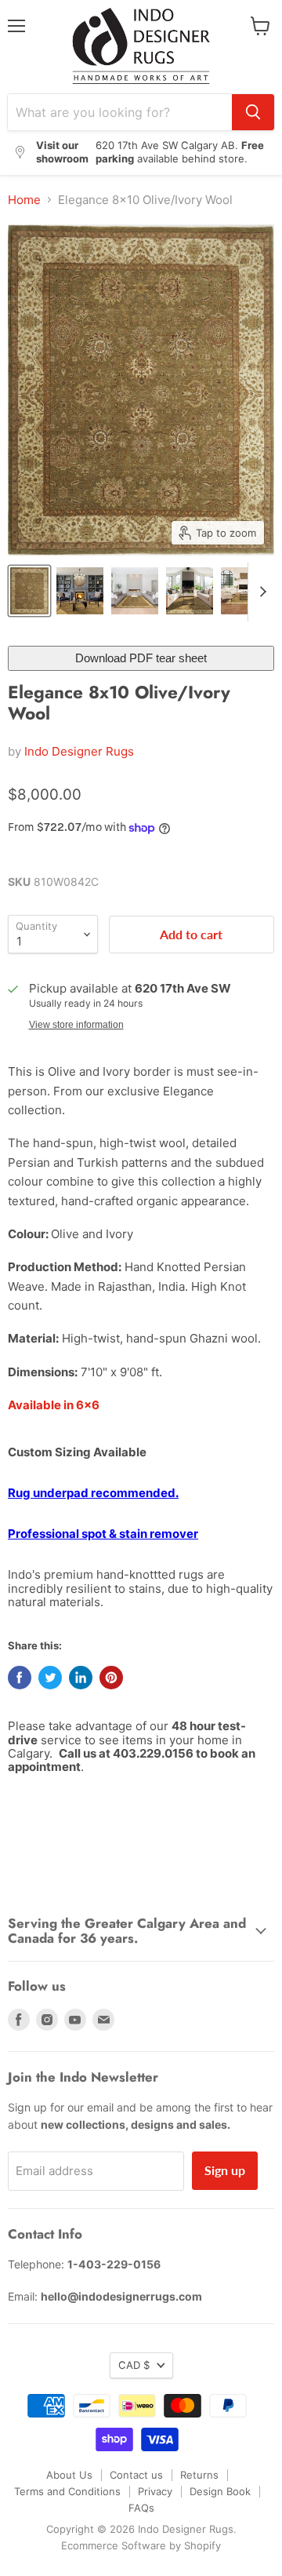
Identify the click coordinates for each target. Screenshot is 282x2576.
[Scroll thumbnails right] (260, 592)
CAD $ (134, 2365)
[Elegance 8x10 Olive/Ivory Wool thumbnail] (29, 591)
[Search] (253, 112)
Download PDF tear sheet (141, 658)
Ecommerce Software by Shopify (141, 2545)
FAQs (141, 2508)
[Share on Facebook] (20, 1678)
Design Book (220, 2491)
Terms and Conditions (67, 2491)
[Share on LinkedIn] (81, 1678)
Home (24, 200)
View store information (76, 1025)
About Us (69, 2475)
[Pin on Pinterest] (111, 1678)
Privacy (155, 2491)
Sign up (225, 2170)
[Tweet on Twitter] (50, 1678)
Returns (199, 2475)
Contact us (136, 2475)
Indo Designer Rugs (79, 751)
